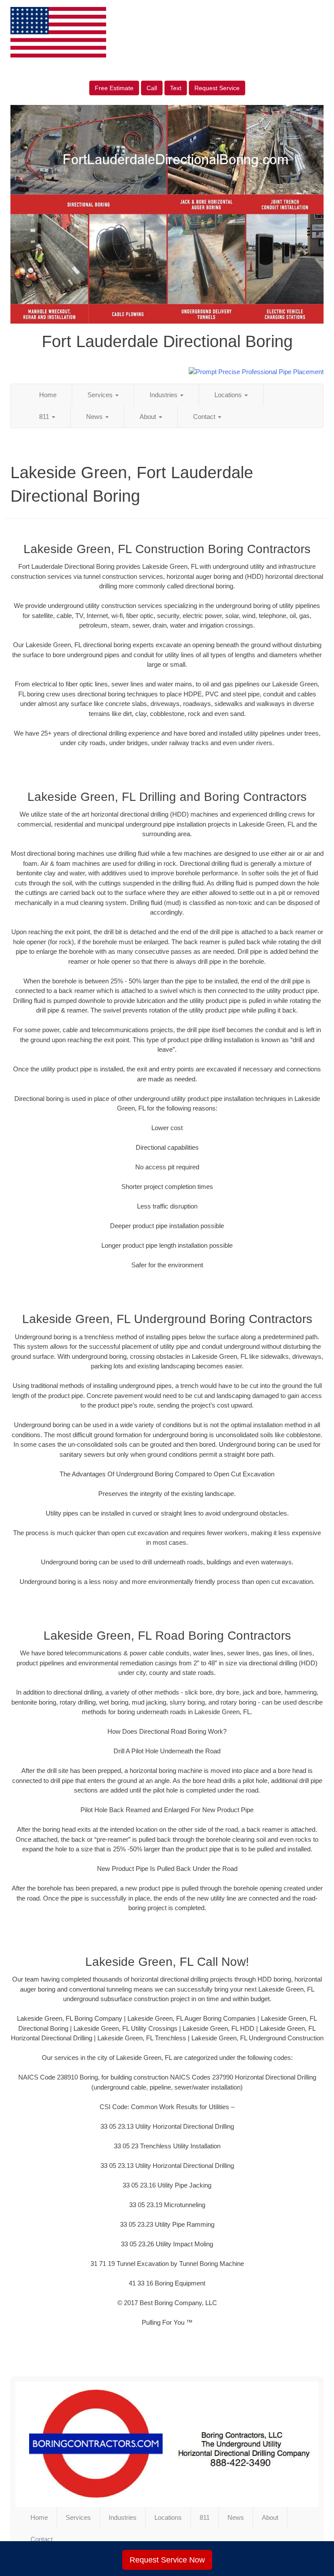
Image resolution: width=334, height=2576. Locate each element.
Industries (164, 395)
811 (45, 417)
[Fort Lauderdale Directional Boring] (167, 2444)
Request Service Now (167, 2560)
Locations (229, 395)
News (95, 417)
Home (48, 395)
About (149, 417)
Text (176, 88)
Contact (205, 417)
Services (101, 395)
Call (152, 88)
